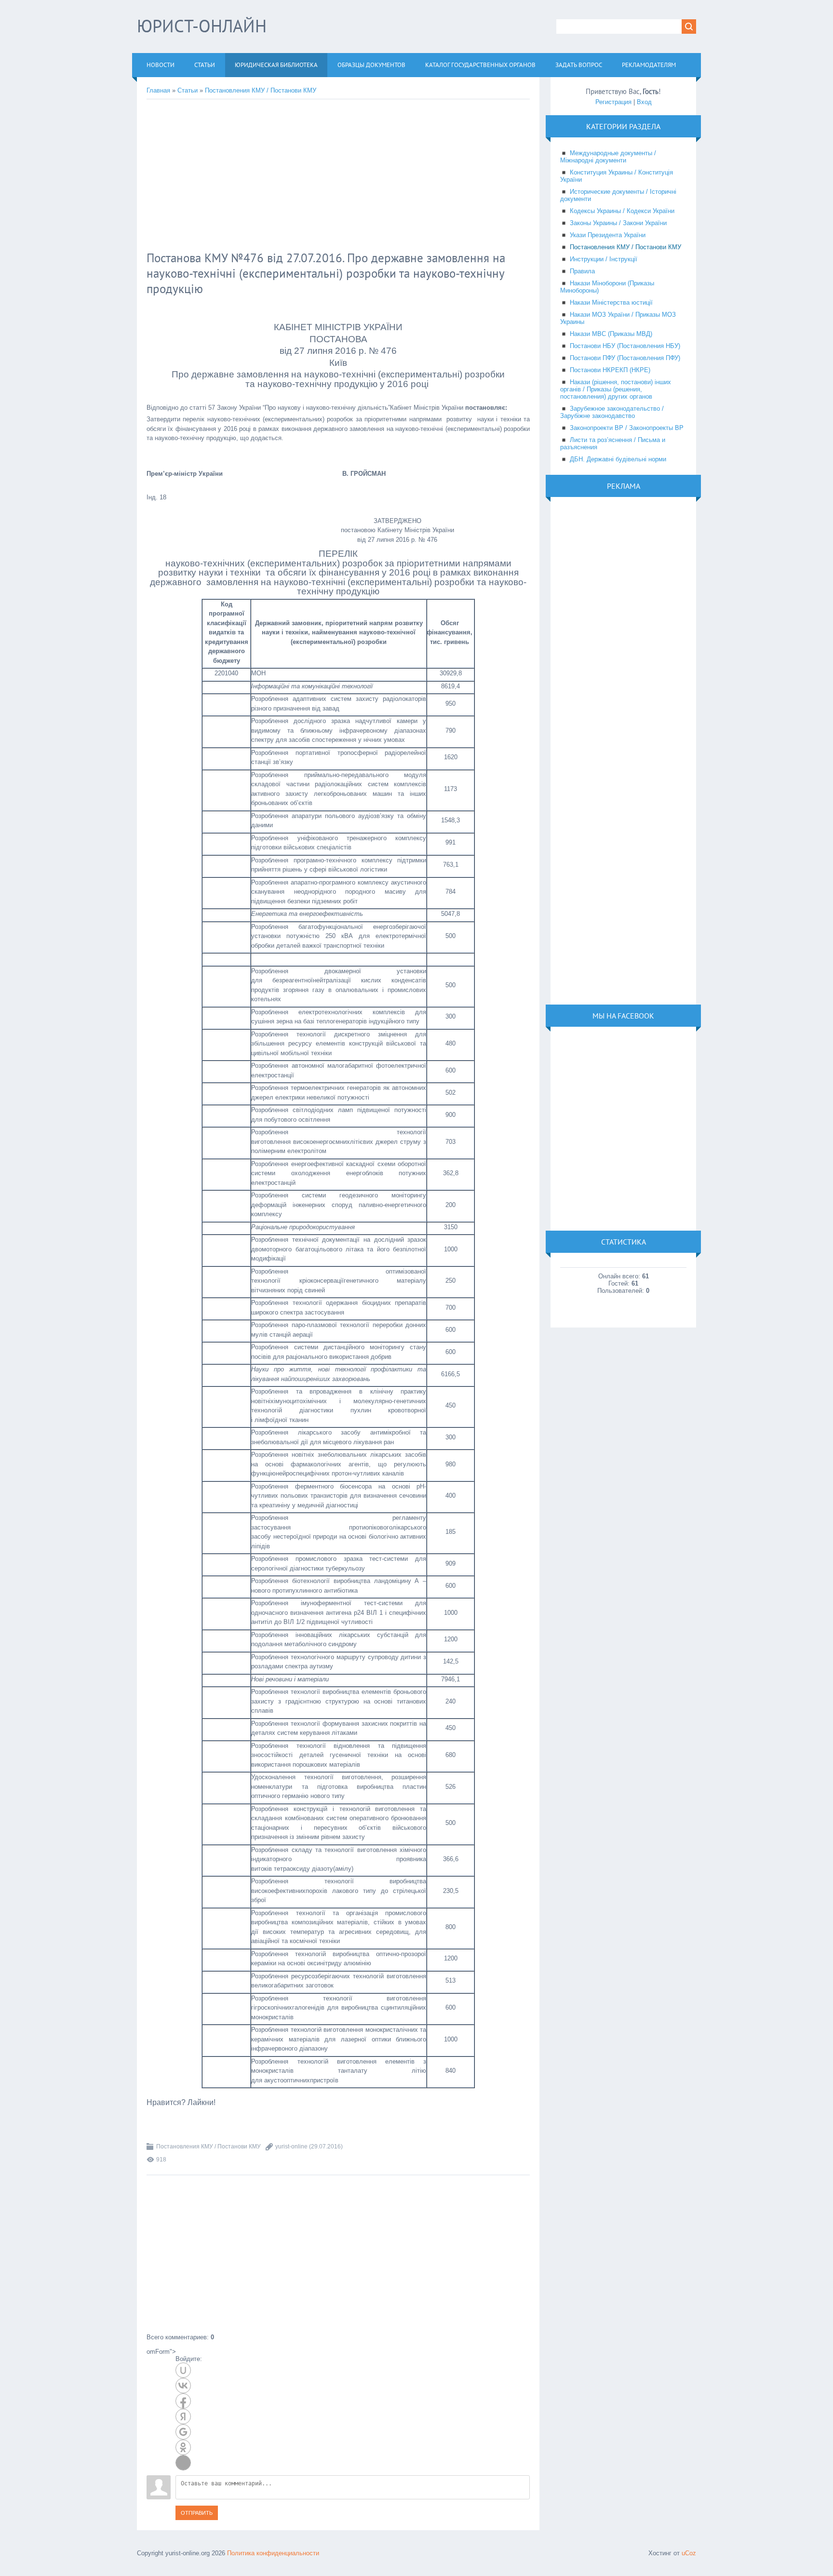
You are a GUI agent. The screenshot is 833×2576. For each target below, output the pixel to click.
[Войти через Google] (183, 2432)
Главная (158, 90)
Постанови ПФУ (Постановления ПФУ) (625, 358)
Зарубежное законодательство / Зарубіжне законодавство (612, 412)
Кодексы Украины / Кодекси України (622, 211)
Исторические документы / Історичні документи (618, 195)
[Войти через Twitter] (183, 2463)
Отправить (197, 2513)
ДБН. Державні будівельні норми (618, 459)
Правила (582, 271)
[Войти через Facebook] (183, 2401)
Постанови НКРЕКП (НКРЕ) (610, 370)
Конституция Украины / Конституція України (617, 176)
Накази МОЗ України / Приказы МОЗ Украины (618, 318)
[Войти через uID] (183, 2370)
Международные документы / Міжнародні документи (608, 157)
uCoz (689, 2553)
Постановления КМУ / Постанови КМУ (261, 90)
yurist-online (291, 2147)
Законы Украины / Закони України (618, 223)
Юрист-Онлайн (202, 26)
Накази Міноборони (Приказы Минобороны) (607, 287)
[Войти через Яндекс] (183, 2416)
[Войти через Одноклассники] (183, 2447)
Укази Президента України (608, 235)
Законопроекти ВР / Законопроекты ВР (627, 428)
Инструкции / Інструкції (604, 259)
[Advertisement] (303, 176)
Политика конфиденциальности (273, 2553)
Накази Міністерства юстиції (611, 302)
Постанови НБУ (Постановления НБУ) (625, 346)
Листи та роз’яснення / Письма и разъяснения (613, 443)
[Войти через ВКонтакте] (183, 2386)
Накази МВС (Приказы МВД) (611, 334)
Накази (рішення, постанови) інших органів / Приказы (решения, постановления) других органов (616, 389)
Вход (644, 102)
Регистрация (613, 102)
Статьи (188, 90)
